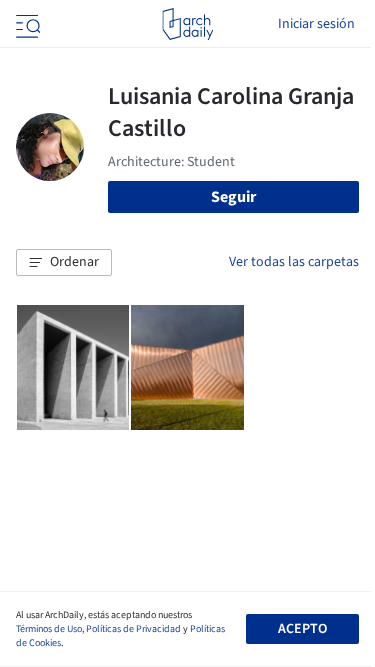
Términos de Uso (49, 629)
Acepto (302, 629)
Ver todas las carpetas (294, 262)
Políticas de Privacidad (133, 629)
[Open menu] (26, 24)
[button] (64, 263)
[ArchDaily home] (187, 24)
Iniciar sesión (316, 24)
